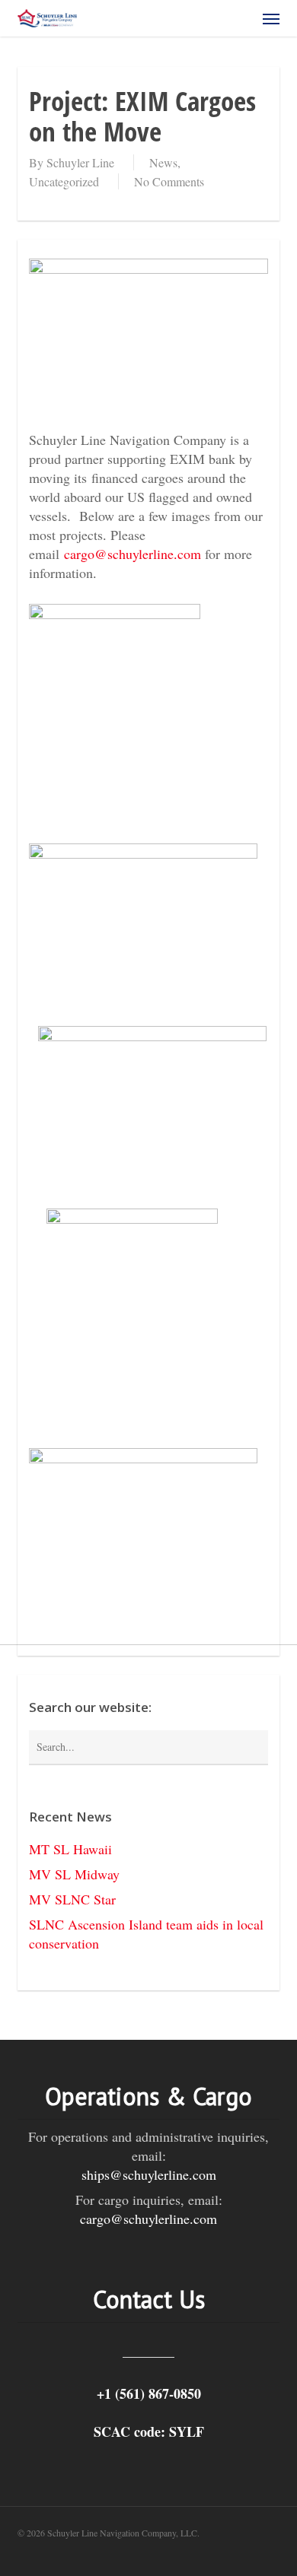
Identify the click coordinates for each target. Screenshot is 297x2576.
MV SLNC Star (72, 1899)
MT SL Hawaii (70, 1849)
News (163, 162)
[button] (271, 18)
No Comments (169, 181)
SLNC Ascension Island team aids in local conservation (146, 1934)
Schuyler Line (80, 162)
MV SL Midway (74, 1874)
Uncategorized (64, 181)
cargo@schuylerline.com (133, 554)
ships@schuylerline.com (149, 2174)
